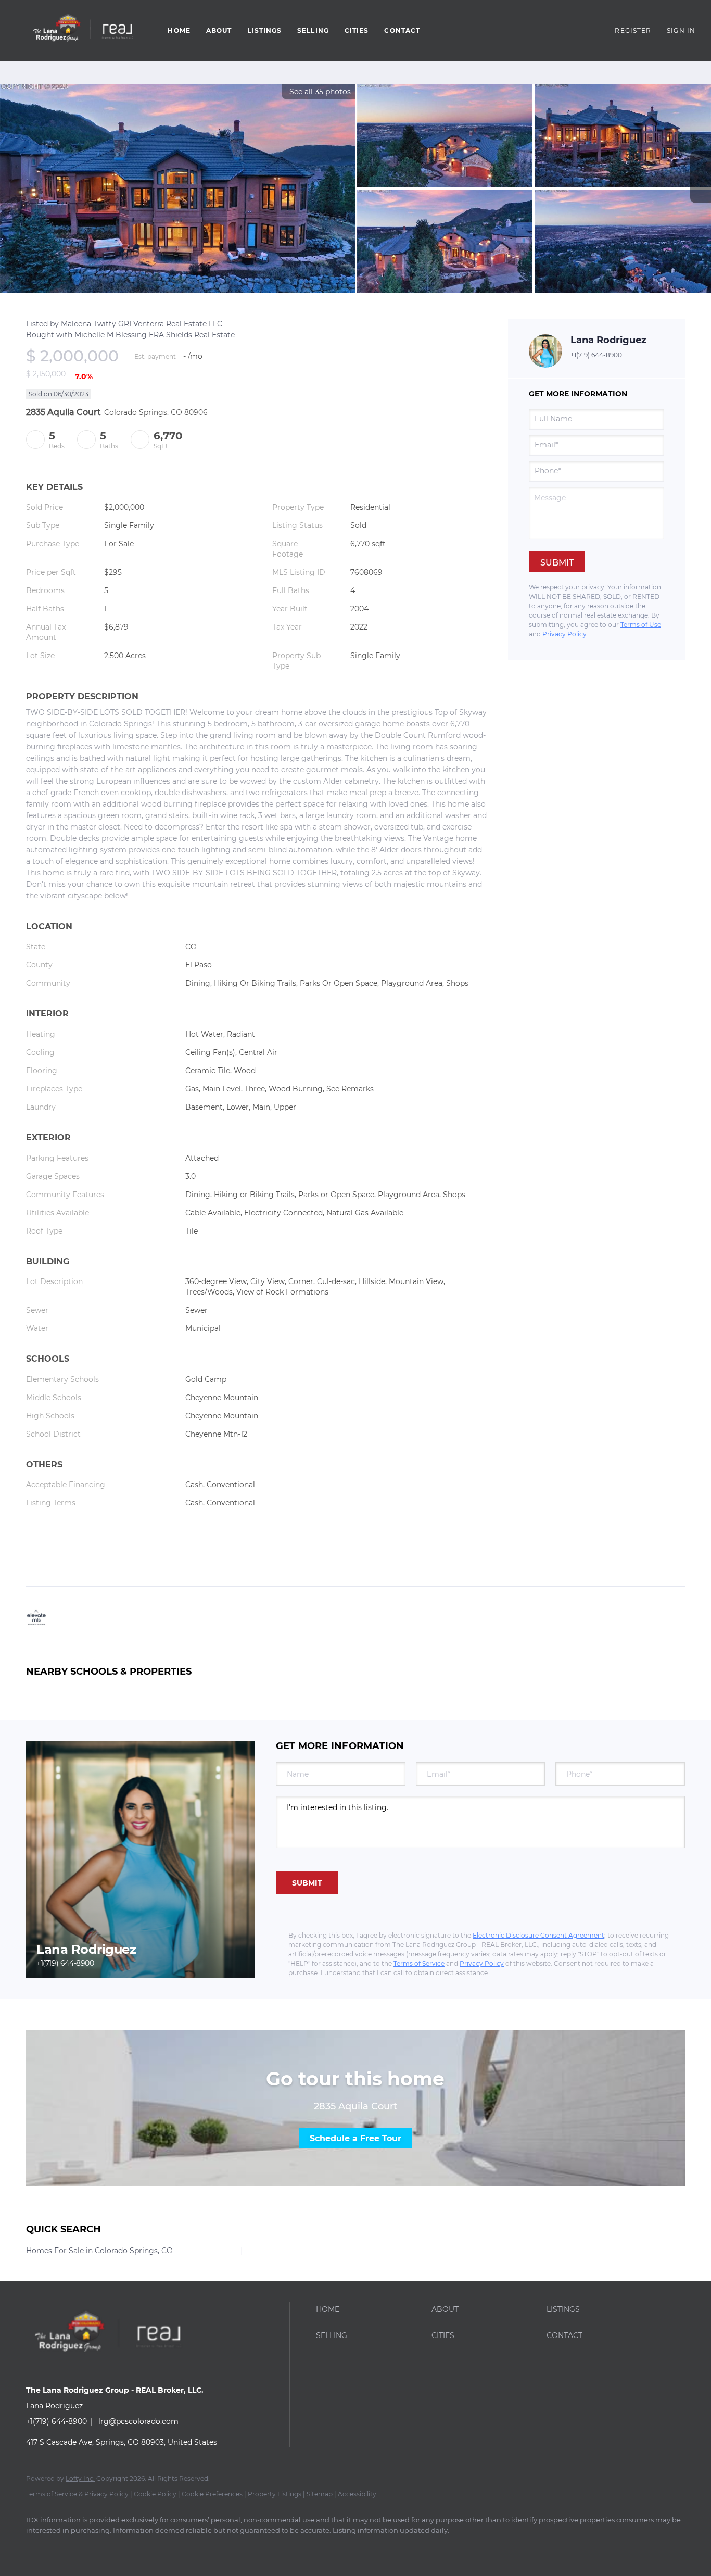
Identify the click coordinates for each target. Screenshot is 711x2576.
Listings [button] (264, 30)
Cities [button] (357, 30)
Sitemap (320, 2494)
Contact (402, 30)
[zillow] (69, 2548)
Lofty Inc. (80, 2478)
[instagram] (99, 2548)
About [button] (219, 30)
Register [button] (633, 30)
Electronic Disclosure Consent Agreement (538, 1935)
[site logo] (115, 2372)
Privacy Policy (564, 634)
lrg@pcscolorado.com (138, 2421)
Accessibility (357, 2494)
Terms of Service (419, 1963)
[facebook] (39, 2548)
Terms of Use (641, 625)
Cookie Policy (155, 2494)
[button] (81, 31)
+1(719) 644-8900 (596, 355)
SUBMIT (307, 1883)
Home (179, 30)
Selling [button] (313, 30)
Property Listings (275, 2494)
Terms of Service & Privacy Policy (77, 2494)
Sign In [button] (681, 30)
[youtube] (129, 2548)
